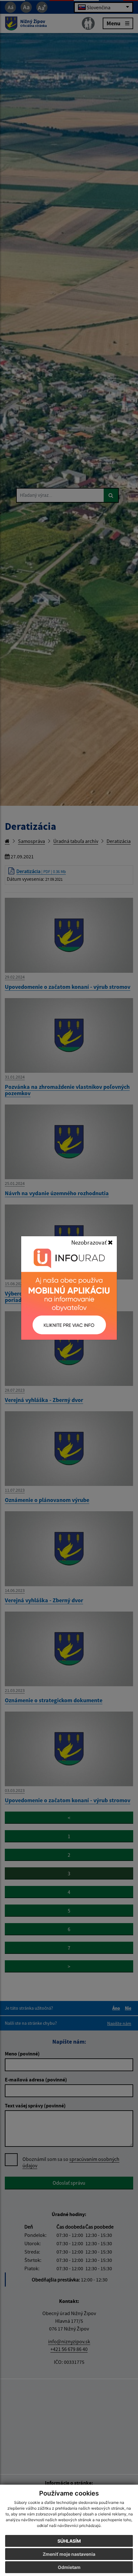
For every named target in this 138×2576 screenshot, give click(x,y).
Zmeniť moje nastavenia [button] (69, 2554)
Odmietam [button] (69, 2567)
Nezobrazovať (90, 1242)
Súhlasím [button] (69, 2541)
